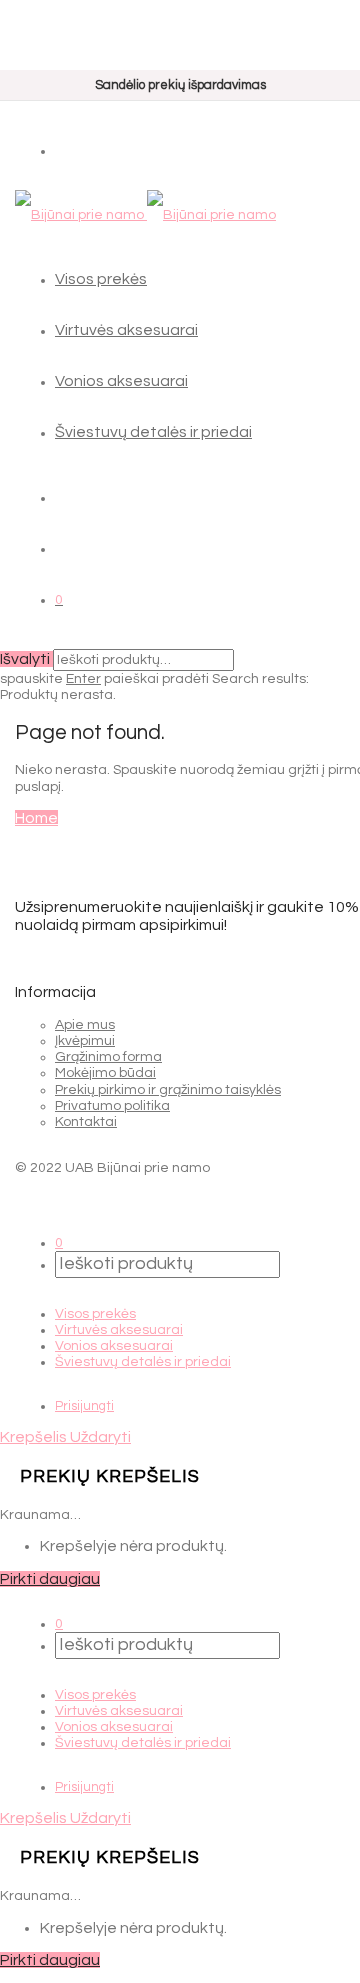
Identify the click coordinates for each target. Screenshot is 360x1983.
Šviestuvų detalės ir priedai (153, 432)
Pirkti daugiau (50, 1579)
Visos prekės (101, 279)
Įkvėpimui (85, 1041)
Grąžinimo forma (108, 1057)
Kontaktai (86, 1122)
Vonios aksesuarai (121, 381)
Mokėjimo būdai (105, 1073)
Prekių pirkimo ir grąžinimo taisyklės (168, 1090)
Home (36, 818)
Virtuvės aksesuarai (126, 330)
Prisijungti (84, 1406)
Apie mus (85, 1025)
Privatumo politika (112, 1106)
